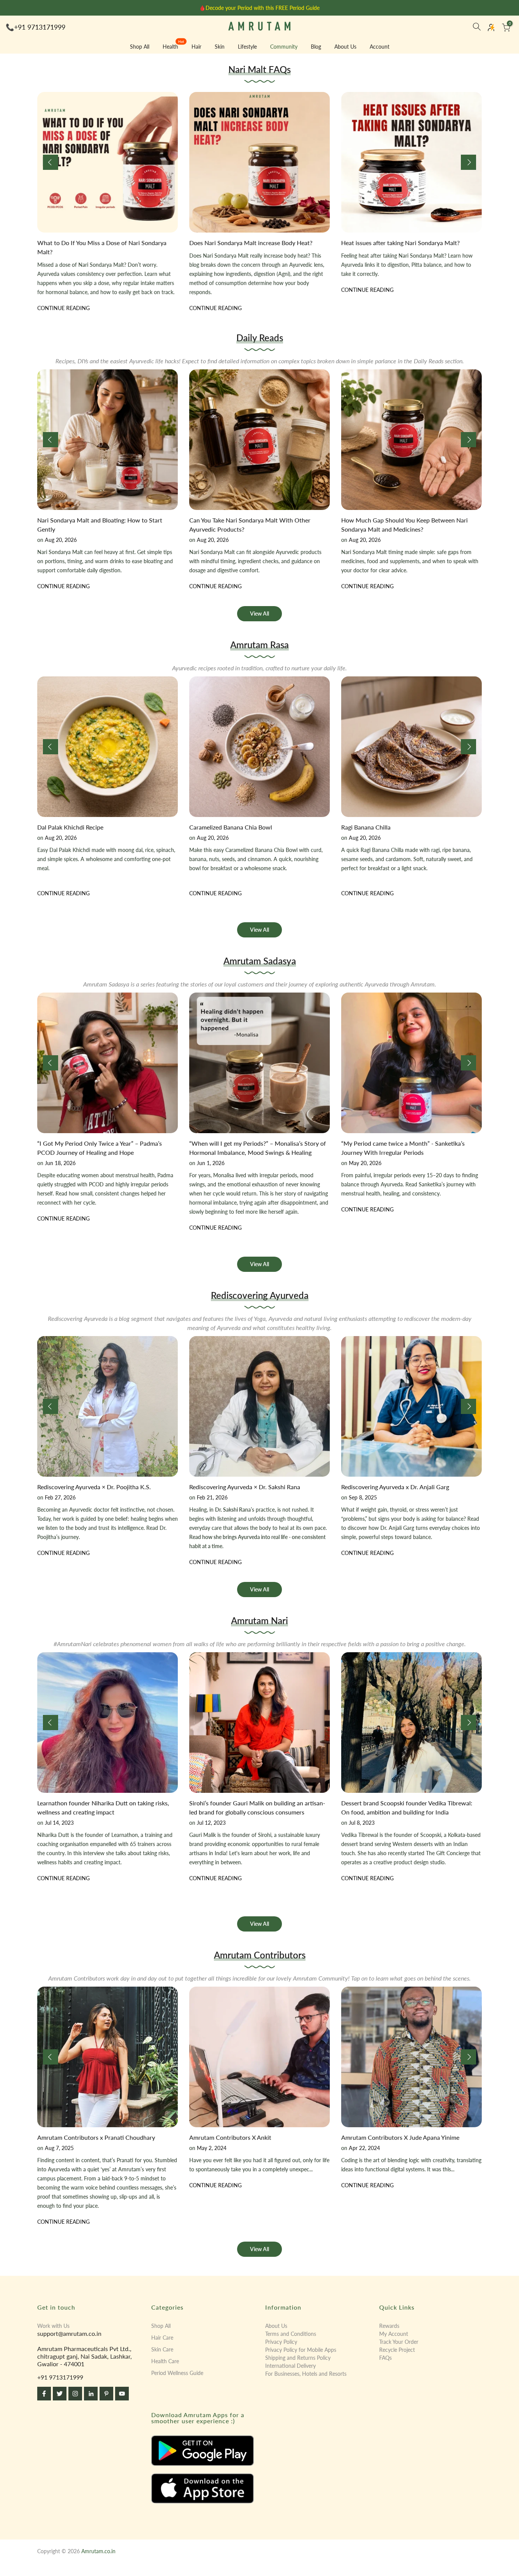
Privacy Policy (281, 2342)
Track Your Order (399, 2342)
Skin (220, 47)
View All (259, 614)
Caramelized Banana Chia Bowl (231, 827)
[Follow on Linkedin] (91, 2394)
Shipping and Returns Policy (298, 2358)
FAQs (385, 2358)
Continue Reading (63, 317)
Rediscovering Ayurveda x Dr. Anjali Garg (395, 1487)
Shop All (140, 47)
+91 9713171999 (40, 27)
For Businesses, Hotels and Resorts (306, 2374)
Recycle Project (397, 2350)
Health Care (165, 2361)
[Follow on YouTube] (122, 2394)
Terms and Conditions (291, 2334)
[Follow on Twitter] (60, 2394)
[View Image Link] (203, 2451)
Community (284, 47)
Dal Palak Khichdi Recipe (70, 827)
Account (380, 47)
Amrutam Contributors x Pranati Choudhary (96, 2137)
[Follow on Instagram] (75, 2394)
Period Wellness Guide (177, 2373)
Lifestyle (247, 47)
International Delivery (290, 2366)
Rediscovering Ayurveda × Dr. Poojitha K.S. (94, 1487)
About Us (345, 47)
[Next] (468, 162)
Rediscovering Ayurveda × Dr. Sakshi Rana (245, 1487)
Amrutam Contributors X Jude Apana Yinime (400, 2137)
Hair (196, 47)
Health (173, 46)
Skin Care (162, 2349)
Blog (316, 47)
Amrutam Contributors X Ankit (230, 2137)
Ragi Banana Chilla (366, 827)
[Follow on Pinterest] (106, 2394)
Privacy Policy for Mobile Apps (301, 2350)
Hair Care (162, 2338)
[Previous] (51, 162)
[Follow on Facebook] (44, 2394)
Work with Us (53, 2326)
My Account (394, 2334)
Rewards (389, 2326)
